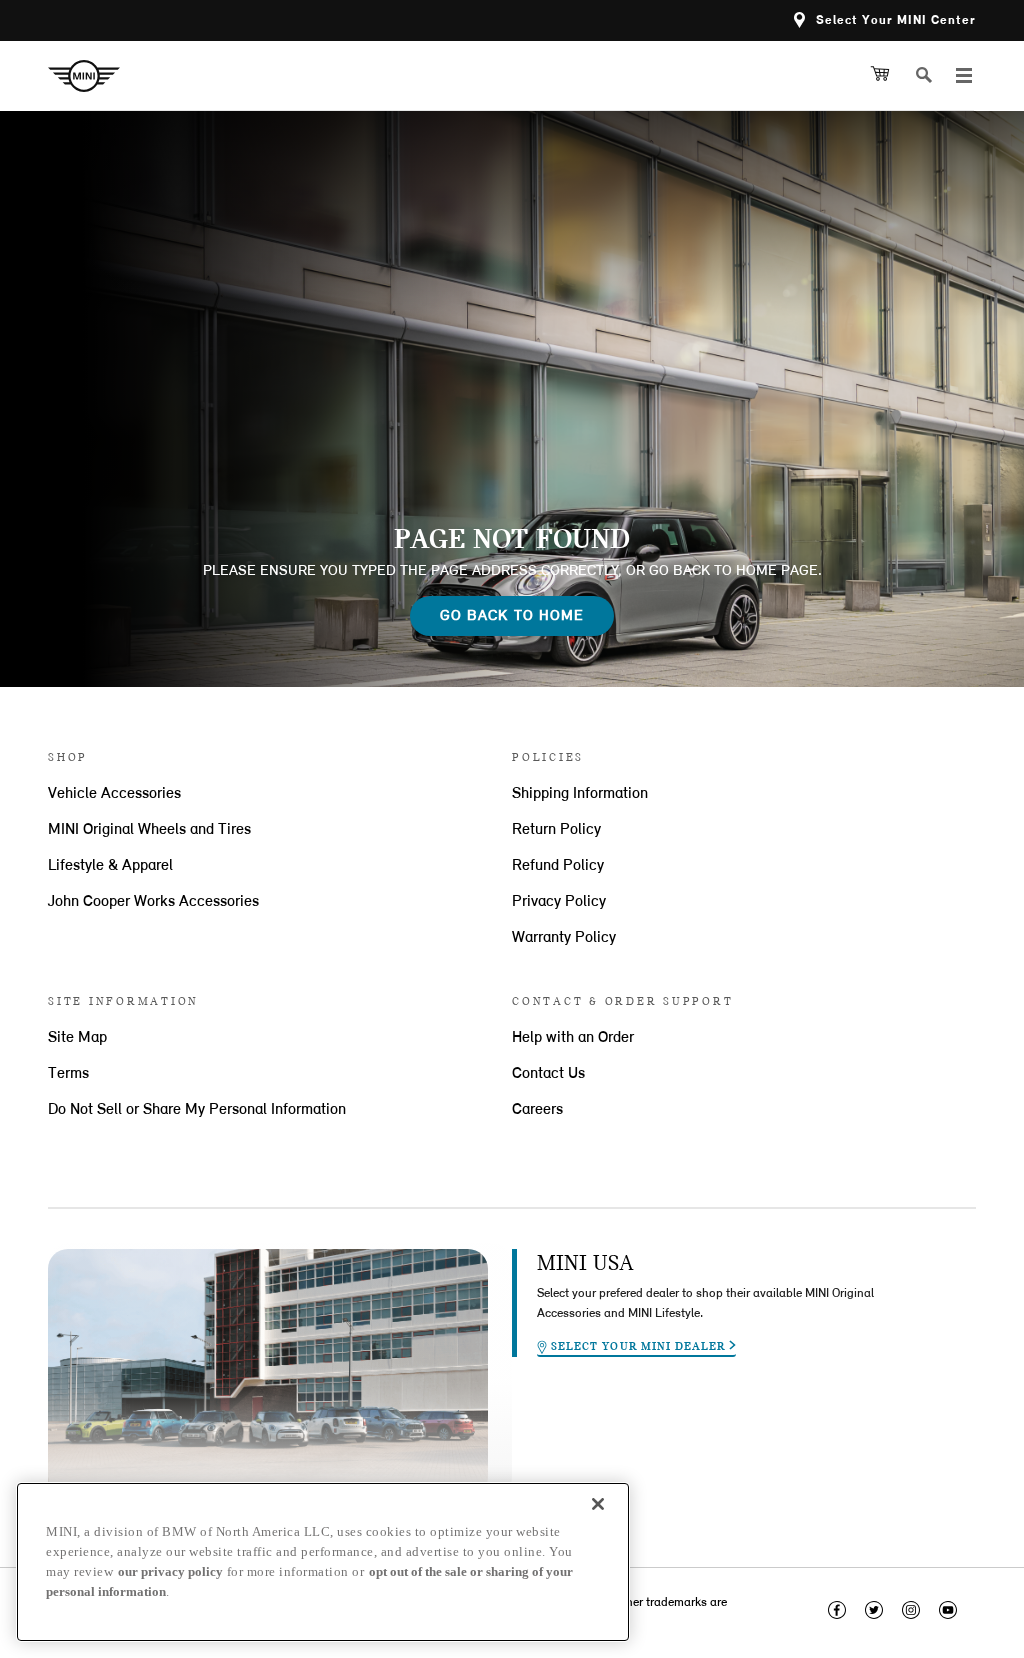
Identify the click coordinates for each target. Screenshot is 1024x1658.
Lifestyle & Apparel (110, 866)
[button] (885, 20)
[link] (91, 76)
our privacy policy (170, 1571)
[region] (323, 1562)
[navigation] (964, 76)
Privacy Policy (559, 902)
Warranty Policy (564, 938)
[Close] (598, 1504)
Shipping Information (580, 794)
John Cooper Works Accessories (153, 902)
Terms (68, 1074)
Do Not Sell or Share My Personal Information (197, 1110)
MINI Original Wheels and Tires (149, 830)
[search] (932, 76)
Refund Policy (558, 866)
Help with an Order (573, 1038)
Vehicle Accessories (114, 794)
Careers (537, 1110)
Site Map (77, 1038)
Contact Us (548, 1074)
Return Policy (556, 830)
